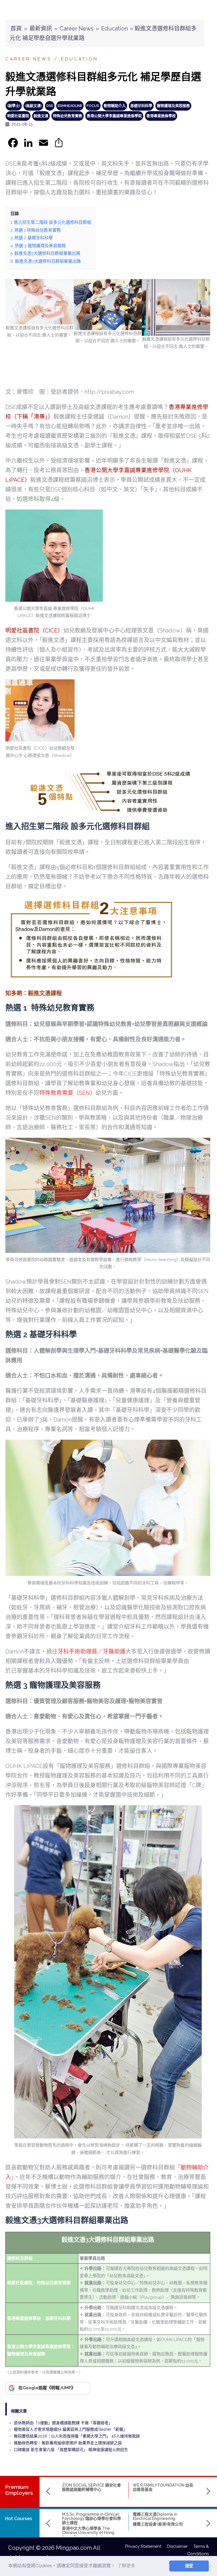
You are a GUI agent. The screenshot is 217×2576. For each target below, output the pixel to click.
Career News (77, 28)
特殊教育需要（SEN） (67, 1093)
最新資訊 (41, 28)
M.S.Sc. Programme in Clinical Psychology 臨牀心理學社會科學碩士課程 (91, 2519)
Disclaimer (180, 2546)
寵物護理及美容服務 (173, 106)
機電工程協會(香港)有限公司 (158, 2524)
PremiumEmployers (19, 2490)
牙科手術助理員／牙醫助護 (92, 1652)
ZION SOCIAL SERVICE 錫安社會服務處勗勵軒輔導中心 (91, 2487)
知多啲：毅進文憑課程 (34, 993)
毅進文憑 (41, 116)
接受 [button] (189, 2566)
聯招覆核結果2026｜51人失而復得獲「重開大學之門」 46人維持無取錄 (77, 2436)
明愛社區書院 (18, 116)
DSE (50, 106)
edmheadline (70, 106)
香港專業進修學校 (161, 116)
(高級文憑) (33, 106)
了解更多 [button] (126, 2566)
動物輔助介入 (115, 106)
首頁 (16, 28)
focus (93, 106)
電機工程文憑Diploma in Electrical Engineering (155, 2516)
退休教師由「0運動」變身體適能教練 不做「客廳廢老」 (63, 2423)
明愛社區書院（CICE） (34, 631)
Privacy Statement (146, 2546)
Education (114, 28)
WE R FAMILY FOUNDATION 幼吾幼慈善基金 (163, 2487)
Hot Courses (19, 2519)
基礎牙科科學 (141, 106)
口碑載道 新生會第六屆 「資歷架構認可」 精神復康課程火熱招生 (71, 2450)
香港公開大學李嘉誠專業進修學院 (114, 116)
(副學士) (14, 106)
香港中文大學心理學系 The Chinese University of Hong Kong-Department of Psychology (88, 2535)
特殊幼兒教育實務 (68, 116)
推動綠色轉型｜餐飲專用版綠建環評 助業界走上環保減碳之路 (68, 2443)
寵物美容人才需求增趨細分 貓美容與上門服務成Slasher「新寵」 (70, 2429)
